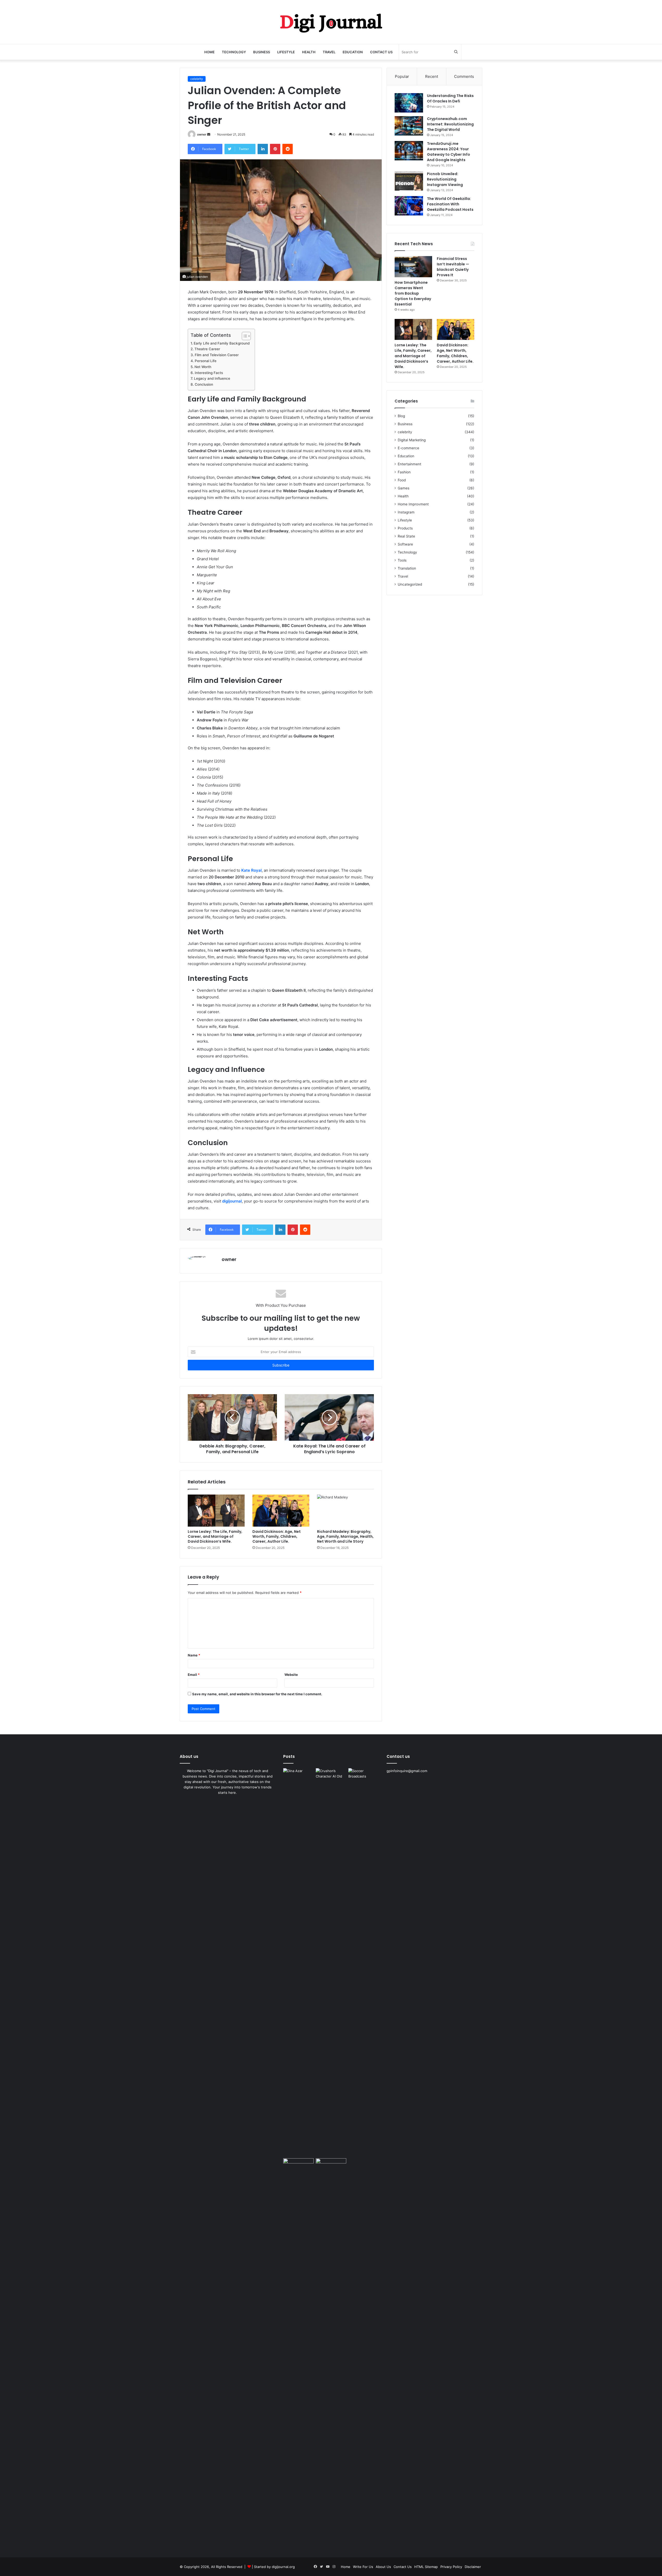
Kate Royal (251, 870)
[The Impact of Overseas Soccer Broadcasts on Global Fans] (364, 1777)
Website (291, 1675)
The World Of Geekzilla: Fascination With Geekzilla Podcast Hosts (450, 204)
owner (202, 134)
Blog (401, 416)
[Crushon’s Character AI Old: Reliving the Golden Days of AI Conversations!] (331, 1962)
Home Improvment (413, 504)
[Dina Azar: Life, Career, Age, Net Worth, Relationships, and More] (298, 1777)
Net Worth (203, 367)
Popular (402, 76)
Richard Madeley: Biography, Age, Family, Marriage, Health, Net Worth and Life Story (345, 1536)
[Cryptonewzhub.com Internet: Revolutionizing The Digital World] (409, 126)
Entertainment (409, 464)
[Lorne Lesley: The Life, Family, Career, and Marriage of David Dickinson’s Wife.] (216, 1511)
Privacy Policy (451, 2567)
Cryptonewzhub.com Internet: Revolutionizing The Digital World (450, 124)
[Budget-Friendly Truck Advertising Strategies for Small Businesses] (298, 2167)
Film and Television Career (217, 355)
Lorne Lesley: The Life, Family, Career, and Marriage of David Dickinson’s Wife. (215, 1536)
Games (404, 488)
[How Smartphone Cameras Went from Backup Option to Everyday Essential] (413, 267)
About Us (383, 2567)
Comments (464, 76)
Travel (329, 52)
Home (209, 52)
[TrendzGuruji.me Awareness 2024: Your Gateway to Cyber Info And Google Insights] (409, 151)
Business (262, 52)
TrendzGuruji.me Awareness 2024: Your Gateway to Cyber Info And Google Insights (449, 152)
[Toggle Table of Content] (244, 336)
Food (402, 480)
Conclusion (204, 384)
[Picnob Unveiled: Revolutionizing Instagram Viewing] (409, 181)
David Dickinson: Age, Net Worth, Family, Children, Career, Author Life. (277, 1536)
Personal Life (206, 361)
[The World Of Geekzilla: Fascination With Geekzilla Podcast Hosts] (409, 206)
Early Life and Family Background (222, 343)
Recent (432, 76)
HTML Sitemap (426, 2567)
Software (405, 544)
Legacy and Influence (212, 378)
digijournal (232, 1201)
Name (194, 1655)
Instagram (406, 512)
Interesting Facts (209, 373)
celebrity (197, 79)
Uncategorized (410, 584)
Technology (234, 52)
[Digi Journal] (331, 22)
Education (353, 52)
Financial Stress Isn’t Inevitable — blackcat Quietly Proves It (453, 267)
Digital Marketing (412, 440)
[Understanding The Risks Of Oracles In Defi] (409, 103)
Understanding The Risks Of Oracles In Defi (450, 98)
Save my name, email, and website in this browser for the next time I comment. (257, 1694)
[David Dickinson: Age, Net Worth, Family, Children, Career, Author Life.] (281, 1511)
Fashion (404, 472)
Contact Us (381, 52)
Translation (407, 568)
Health (309, 52)
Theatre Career (207, 349)
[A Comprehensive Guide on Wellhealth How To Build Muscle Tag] (331, 2352)
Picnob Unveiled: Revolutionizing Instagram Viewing (445, 179)
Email (194, 1675)
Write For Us (363, 2567)
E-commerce (408, 448)
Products (405, 528)
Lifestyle (286, 52)
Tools (402, 560)
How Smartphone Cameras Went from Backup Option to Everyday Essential (413, 293)
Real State (406, 536)
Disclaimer (473, 2567)
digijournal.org (283, 2567)
